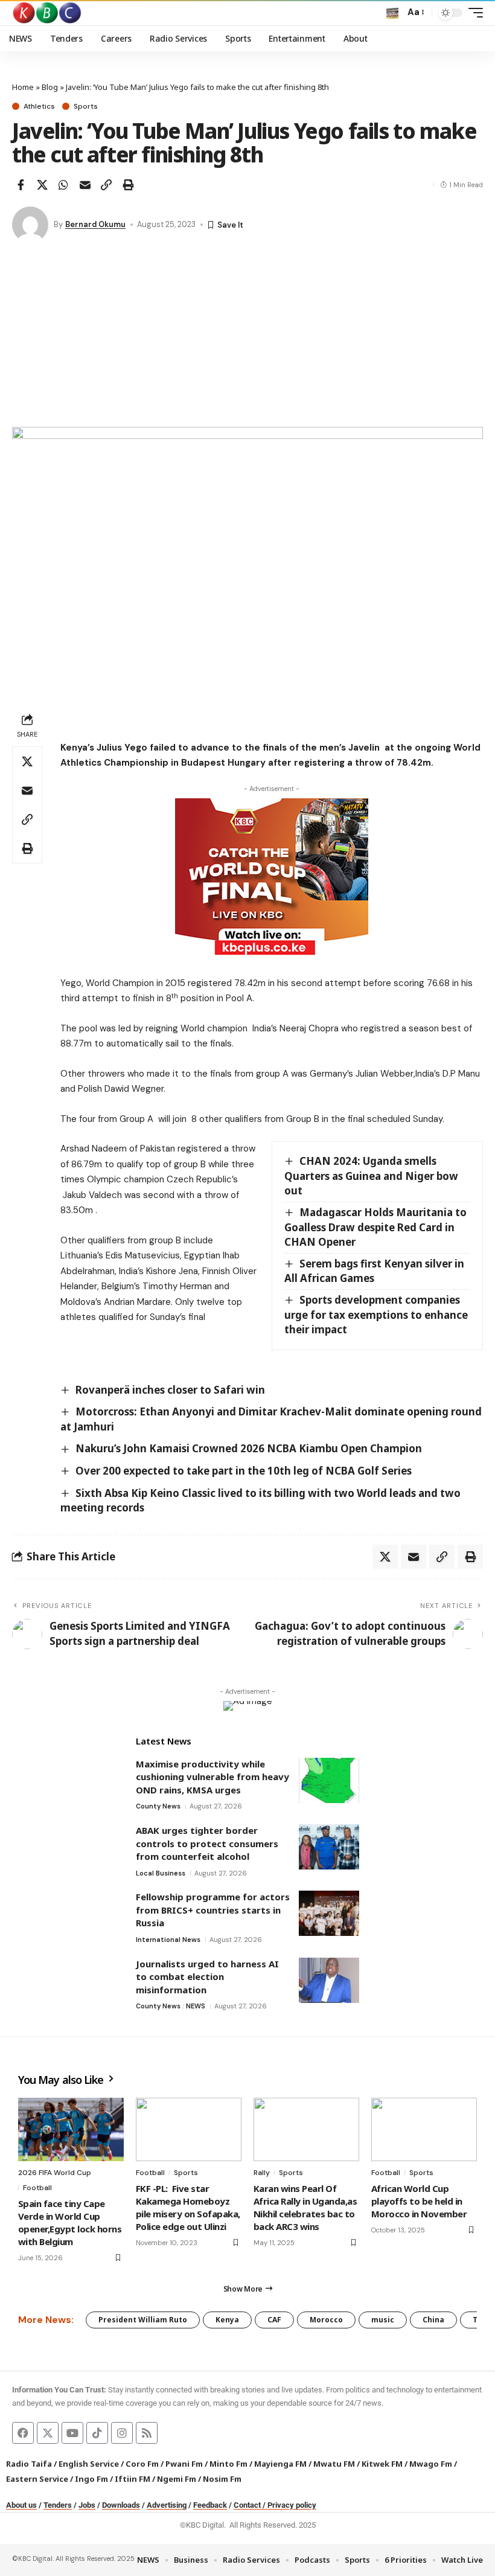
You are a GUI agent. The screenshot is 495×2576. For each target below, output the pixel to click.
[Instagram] (122, 2433)
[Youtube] (72, 2433)
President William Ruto (143, 2320)
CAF (274, 2320)
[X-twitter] (48, 2433)
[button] (392, 13)
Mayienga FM (280, 2464)
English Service (89, 2464)
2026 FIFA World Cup (55, 2173)
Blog (50, 87)
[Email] (85, 185)
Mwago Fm (431, 2464)
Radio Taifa (29, 2464)
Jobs (87, 2505)
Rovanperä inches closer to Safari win (170, 1390)
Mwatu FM (334, 2464)
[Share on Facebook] (21, 185)
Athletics (39, 106)
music (383, 2320)
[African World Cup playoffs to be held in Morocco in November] (424, 2129)
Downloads (121, 2505)
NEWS (196, 2006)
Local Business (161, 1873)
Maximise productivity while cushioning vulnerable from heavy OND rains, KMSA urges (212, 1777)
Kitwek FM (382, 2464)
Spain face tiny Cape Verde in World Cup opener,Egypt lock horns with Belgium (70, 2222)
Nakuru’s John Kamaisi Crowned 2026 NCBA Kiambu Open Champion (249, 1448)
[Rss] (147, 2433)
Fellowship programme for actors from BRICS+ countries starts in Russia (213, 1910)
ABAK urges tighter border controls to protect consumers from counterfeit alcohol (207, 1843)
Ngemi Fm (177, 2479)
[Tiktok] (97, 2433)
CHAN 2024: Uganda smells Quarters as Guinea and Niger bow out (371, 1176)
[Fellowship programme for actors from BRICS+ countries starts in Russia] (329, 1913)
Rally (262, 2173)
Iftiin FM (133, 2479)
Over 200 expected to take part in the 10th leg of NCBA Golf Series (244, 1471)
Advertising (167, 2505)
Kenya (227, 2320)
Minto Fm (228, 2464)
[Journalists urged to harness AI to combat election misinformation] (329, 1980)
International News (168, 1940)
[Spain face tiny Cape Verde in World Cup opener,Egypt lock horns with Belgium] (71, 2129)
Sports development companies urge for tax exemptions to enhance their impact (376, 1315)
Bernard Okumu (95, 224)
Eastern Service (37, 2479)
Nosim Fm (221, 2479)
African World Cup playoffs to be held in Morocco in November (419, 2201)
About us (21, 2505)
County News (158, 1806)
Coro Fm (142, 2464)
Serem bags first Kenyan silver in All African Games (374, 1271)
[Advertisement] (247, 336)
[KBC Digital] (47, 13)
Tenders (58, 2505)
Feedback (210, 2505)
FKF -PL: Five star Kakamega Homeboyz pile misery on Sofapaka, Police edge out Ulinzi (188, 2207)
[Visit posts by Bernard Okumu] (30, 225)
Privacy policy (292, 2505)
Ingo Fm (91, 2479)
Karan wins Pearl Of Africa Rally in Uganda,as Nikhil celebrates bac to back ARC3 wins (305, 2207)
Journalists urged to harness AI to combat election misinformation (207, 1977)
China (433, 2320)
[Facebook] (23, 2433)
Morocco (326, 2320)
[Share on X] (42, 185)
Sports (86, 106)
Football (37, 2188)
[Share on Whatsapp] (63, 185)
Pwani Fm (184, 2464)
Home (23, 87)
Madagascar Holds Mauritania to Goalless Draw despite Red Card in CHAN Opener (375, 1227)
